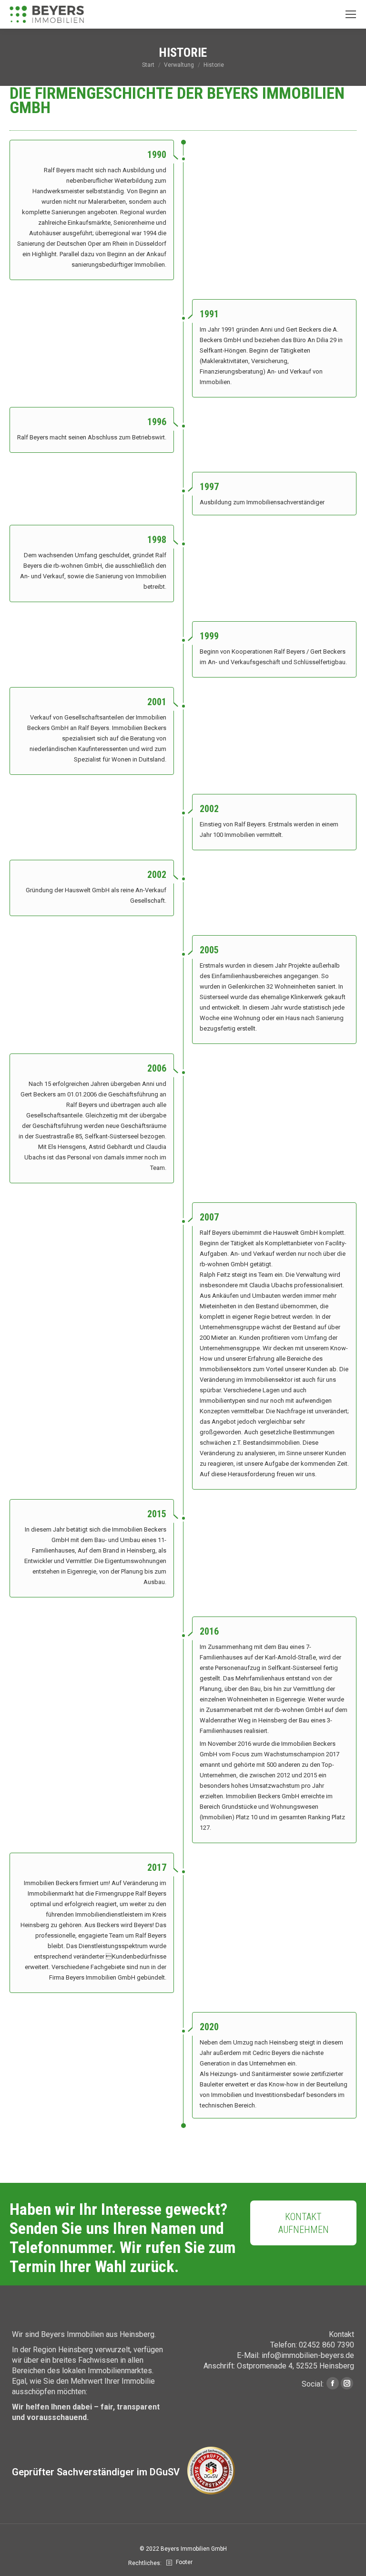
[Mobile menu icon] (351, 14)
